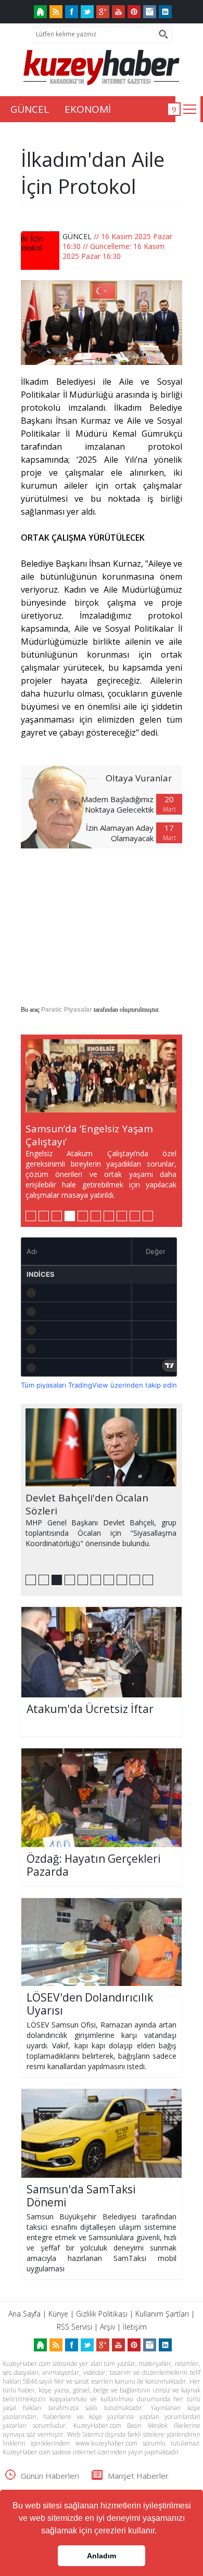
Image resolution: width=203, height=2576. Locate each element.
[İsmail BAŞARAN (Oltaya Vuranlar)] (62, 807)
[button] (160, 2532)
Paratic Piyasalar (67, 1010)
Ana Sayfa (24, 2314)
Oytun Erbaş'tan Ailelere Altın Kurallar (95, 1135)
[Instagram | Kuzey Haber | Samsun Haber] (150, 12)
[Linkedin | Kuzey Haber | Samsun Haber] (165, 12)
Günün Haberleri (50, 2476)
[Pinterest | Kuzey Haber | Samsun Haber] (134, 12)
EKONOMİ (88, 109)
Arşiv (107, 2327)
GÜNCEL (30, 109)
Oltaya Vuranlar (139, 778)
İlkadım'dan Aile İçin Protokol (93, 173)
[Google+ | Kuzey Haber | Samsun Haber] (103, 12)
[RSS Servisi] (56, 12)
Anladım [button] (102, 2556)
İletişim (135, 2327)
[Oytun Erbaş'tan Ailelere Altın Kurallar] (101, 1078)
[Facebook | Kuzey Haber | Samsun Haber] (72, 12)
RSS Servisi (74, 2327)
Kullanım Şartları (162, 2314)
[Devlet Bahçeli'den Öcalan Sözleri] (101, 1447)
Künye (58, 2314)
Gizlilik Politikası (102, 2314)
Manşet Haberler (138, 2476)
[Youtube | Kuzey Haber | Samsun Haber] (118, 12)
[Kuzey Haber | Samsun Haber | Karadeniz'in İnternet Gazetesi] (40, 12)
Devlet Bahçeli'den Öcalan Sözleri (87, 1504)
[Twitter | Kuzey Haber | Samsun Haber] (87, 12)
